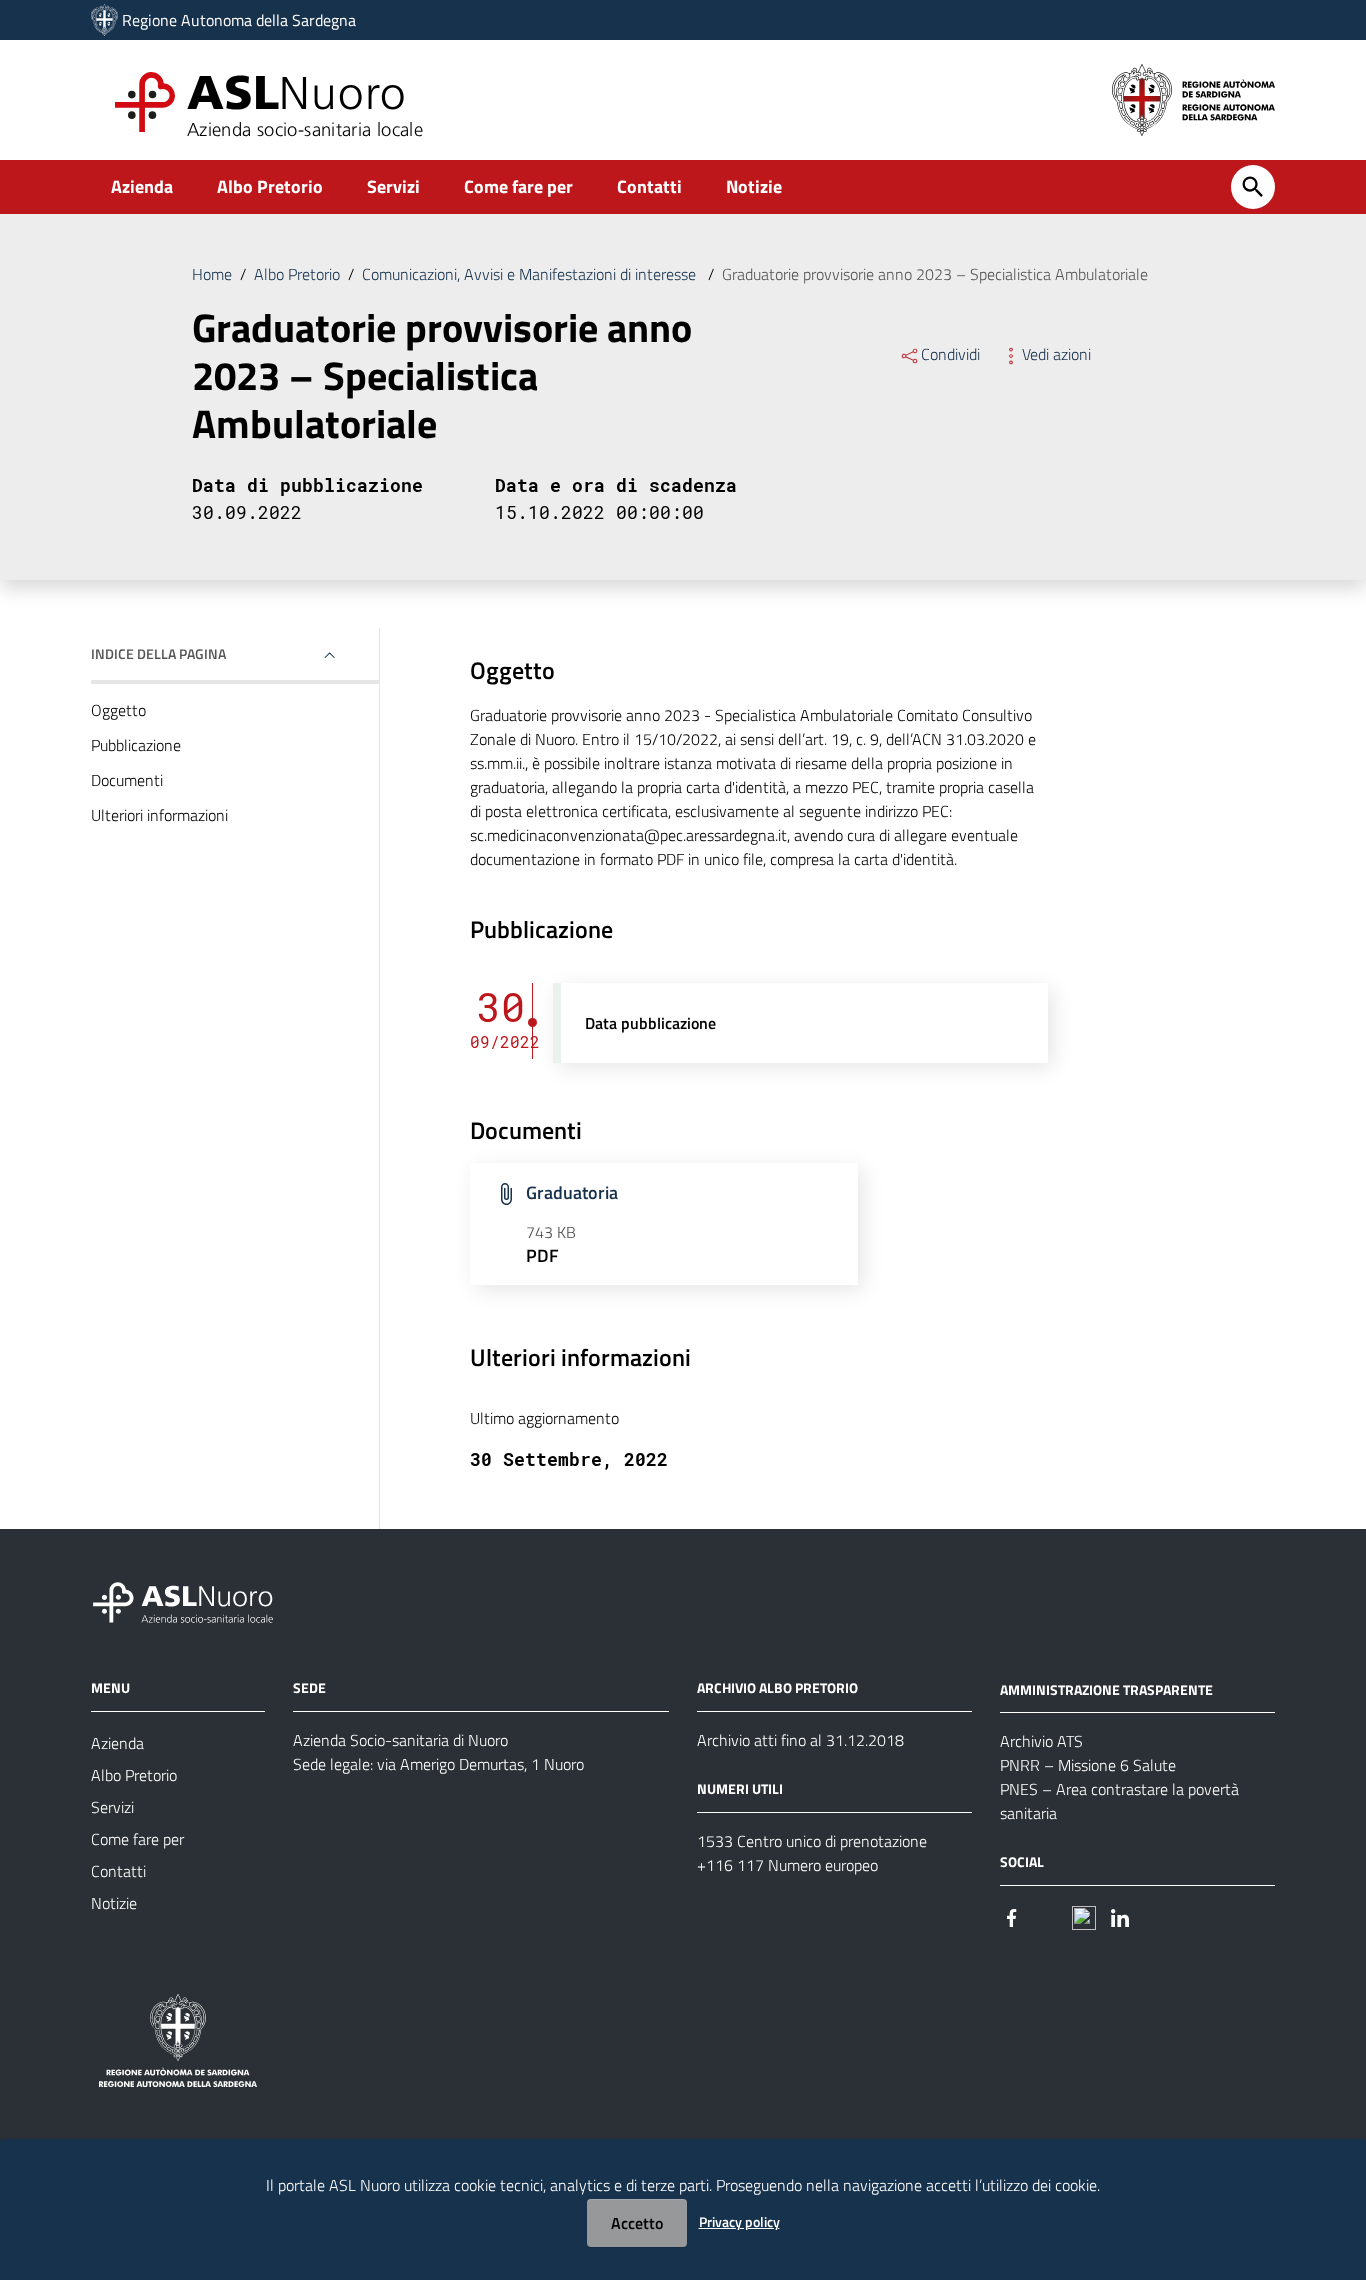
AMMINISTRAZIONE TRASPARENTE (1106, 1688)
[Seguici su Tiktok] (1084, 1915)
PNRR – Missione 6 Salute (1088, 1765)
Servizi (393, 186)
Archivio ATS (1041, 1741)
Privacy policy (739, 2221)
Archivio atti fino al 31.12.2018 (800, 1740)
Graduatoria (572, 1192)
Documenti (127, 780)
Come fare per (518, 186)
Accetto (637, 2223)
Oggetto (118, 710)
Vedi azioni (1056, 354)
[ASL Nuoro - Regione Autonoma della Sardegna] (195, 1598)
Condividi (950, 354)
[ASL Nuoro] (104, 20)
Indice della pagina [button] (158, 653)
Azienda (142, 186)
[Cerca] (1253, 187)
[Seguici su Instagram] (1048, 1915)
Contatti (649, 186)
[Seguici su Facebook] (1012, 1915)
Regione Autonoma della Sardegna (239, 20)
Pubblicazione (136, 745)
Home (212, 274)
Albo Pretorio (270, 186)
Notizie (754, 186)
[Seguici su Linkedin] (1120, 1915)
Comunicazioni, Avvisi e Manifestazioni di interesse (531, 274)
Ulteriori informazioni (159, 815)
